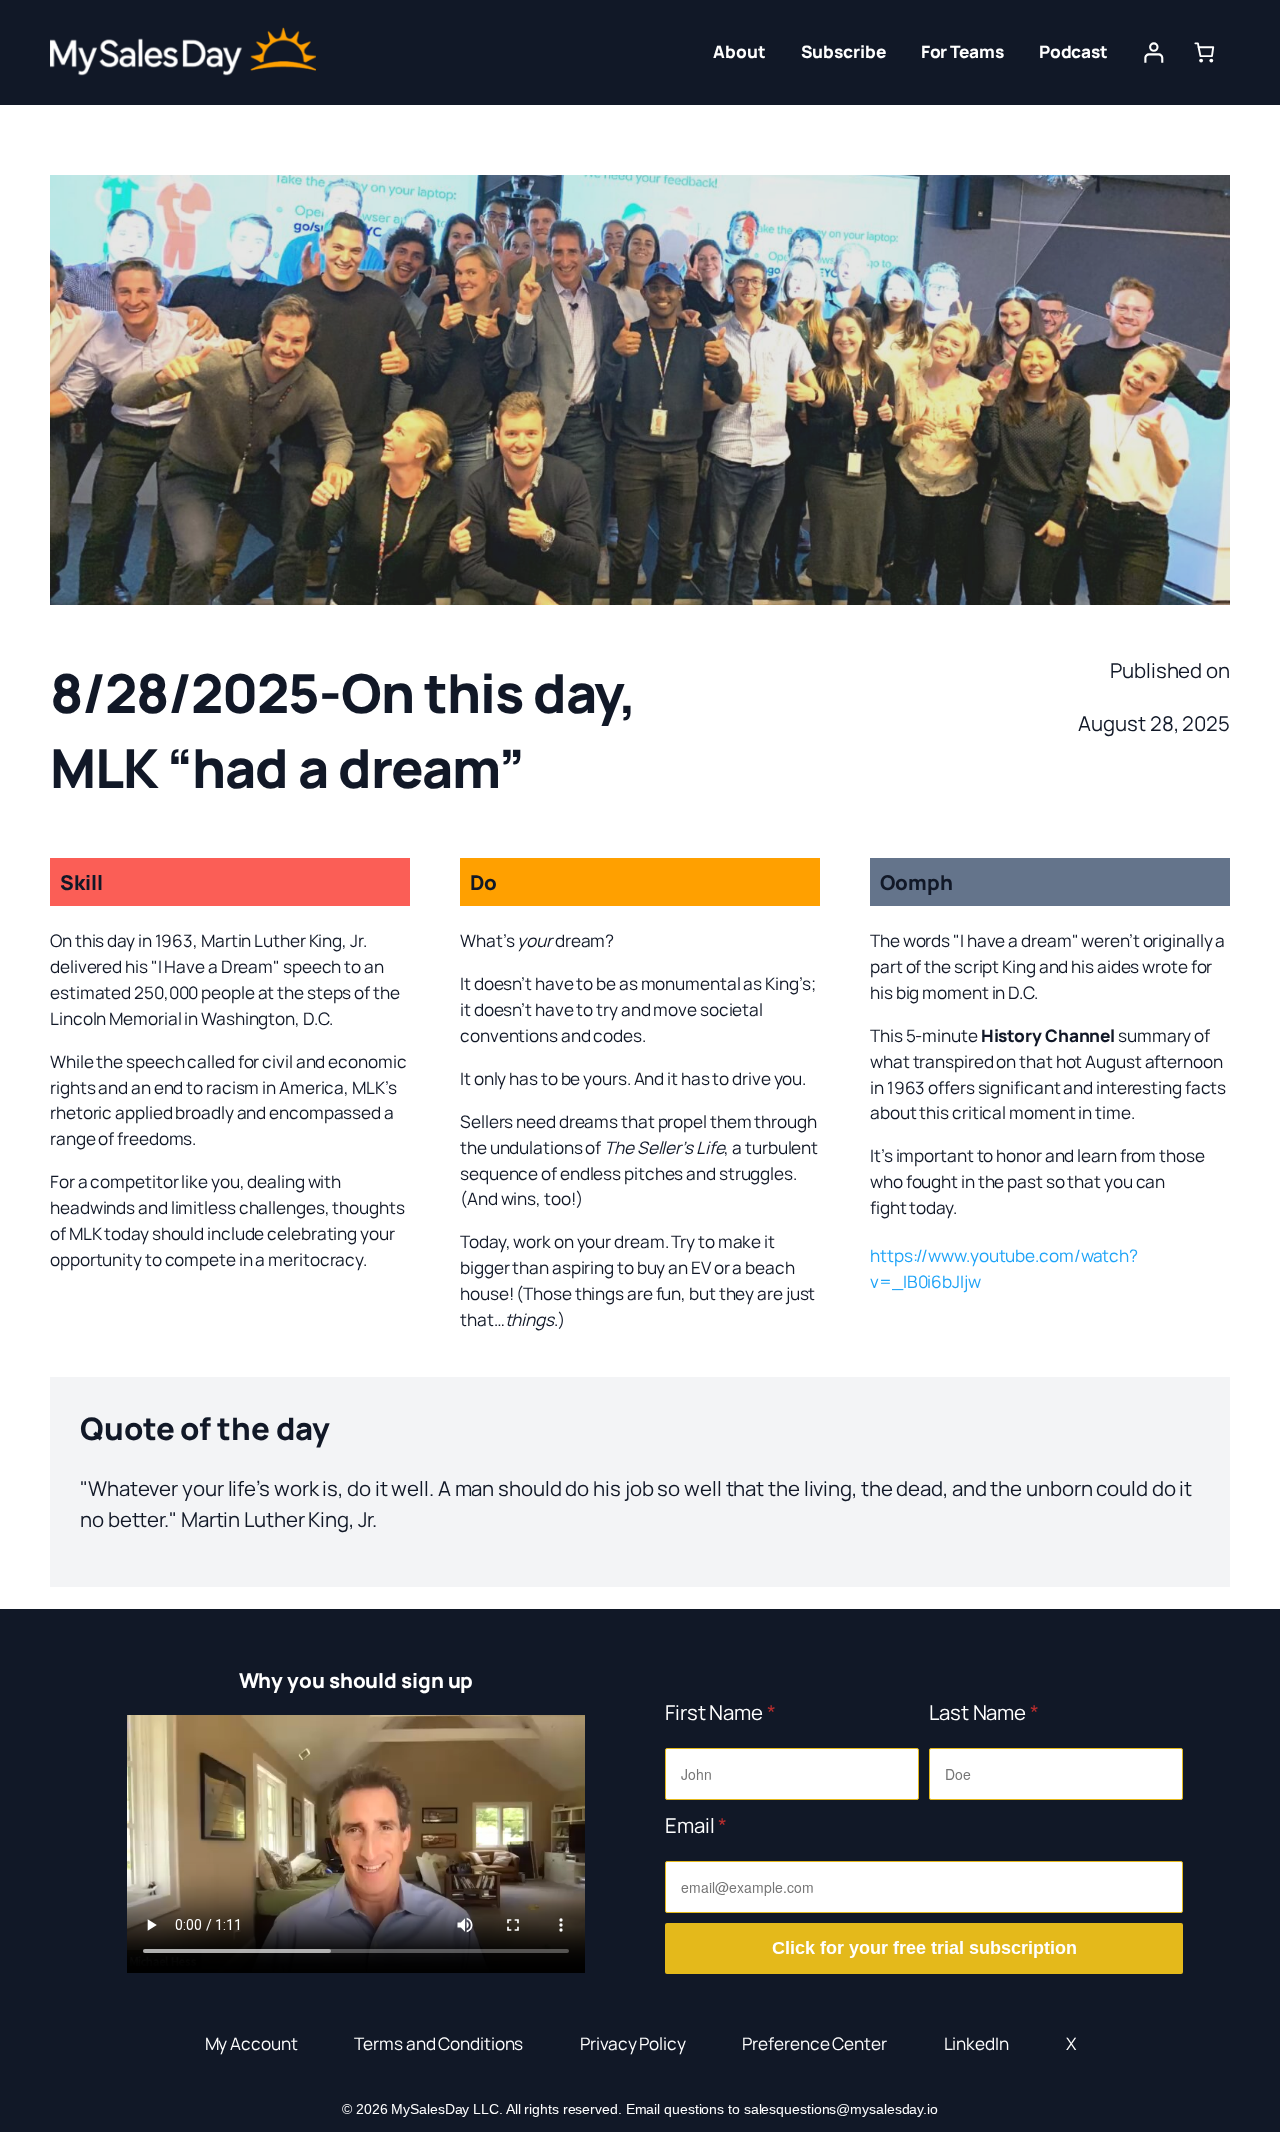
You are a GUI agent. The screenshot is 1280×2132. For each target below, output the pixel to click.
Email (696, 1825)
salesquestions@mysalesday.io (841, 2109)
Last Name (984, 1712)
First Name (720, 1712)
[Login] (1153, 52)
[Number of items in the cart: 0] (1204, 52)
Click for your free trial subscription (924, 1948)
